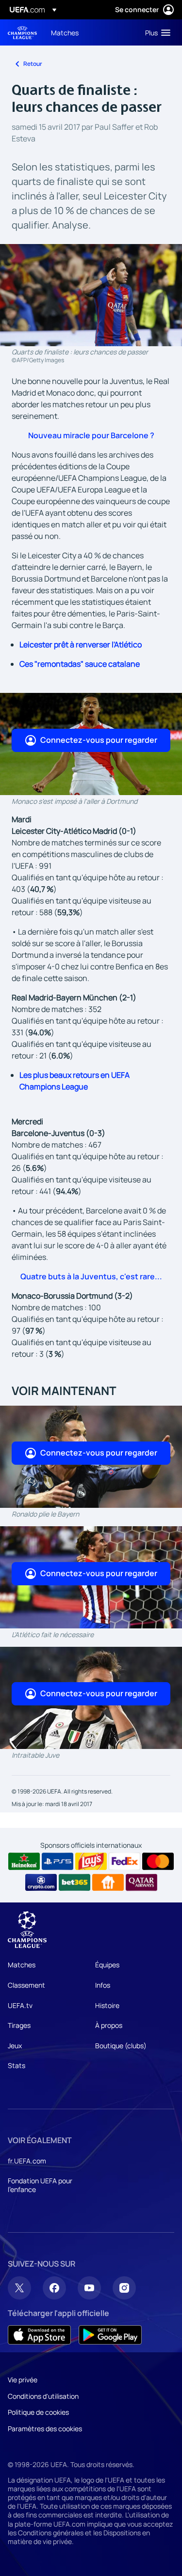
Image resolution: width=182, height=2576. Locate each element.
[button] (156, 32)
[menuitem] (90, 32)
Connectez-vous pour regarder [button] (99, 740)
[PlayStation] (58, 1861)
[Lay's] (91, 1861)
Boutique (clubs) (121, 2046)
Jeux (15, 2046)
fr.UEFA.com (27, 2161)
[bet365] (74, 1883)
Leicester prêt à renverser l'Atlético (81, 644)
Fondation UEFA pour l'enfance (40, 2185)
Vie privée (23, 2380)
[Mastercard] (158, 1861)
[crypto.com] (41, 1883)
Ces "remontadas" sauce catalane (80, 664)
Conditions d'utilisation (43, 2396)
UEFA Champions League (22, 33)
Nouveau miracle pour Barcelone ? (91, 435)
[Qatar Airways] (141, 1883)
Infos (103, 1985)
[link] (65, 32)
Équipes (107, 1965)
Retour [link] (33, 64)
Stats (17, 2065)
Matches (22, 1965)
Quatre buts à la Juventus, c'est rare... (91, 1276)
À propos (109, 2025)
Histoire (107, 2005)
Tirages (19, 2025)
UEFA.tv (20, 2005)
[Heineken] (24, 1861)
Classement (26, 1985)
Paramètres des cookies (45, 2429)
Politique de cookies (38, 2412)
